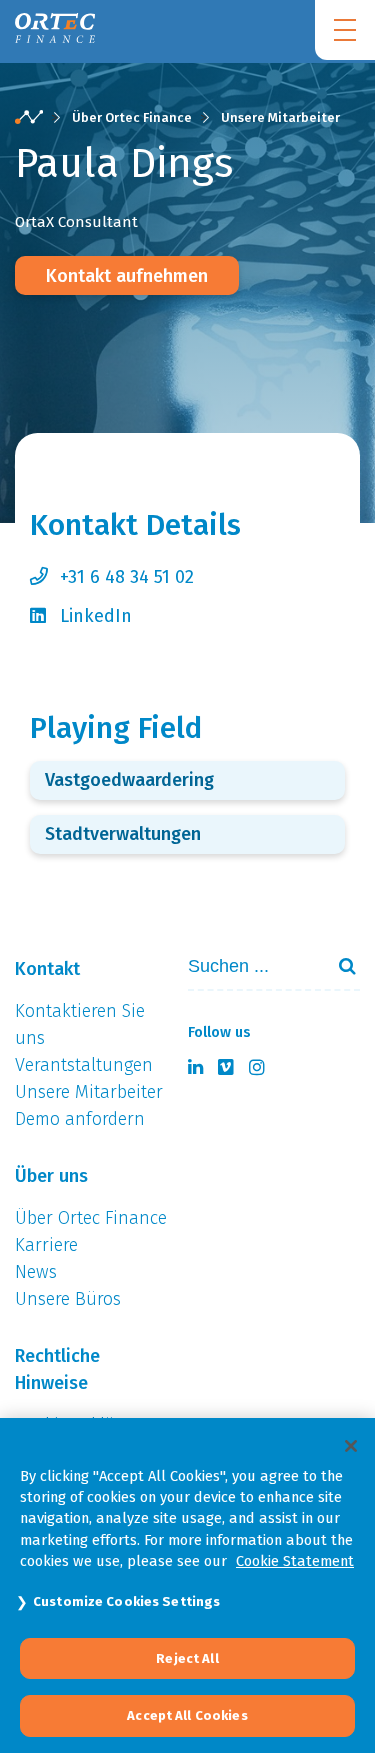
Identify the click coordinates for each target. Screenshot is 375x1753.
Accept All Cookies (187, 1715)
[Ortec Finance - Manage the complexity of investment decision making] (29, 118)
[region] (187, 1585)
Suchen (339, 966)
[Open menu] (345, 30)
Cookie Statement (295, 1561)
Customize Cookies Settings (126, 1601)
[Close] (351, 1446)
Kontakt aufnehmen (127, 276)
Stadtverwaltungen (123, 834)
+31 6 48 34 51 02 (127, 577)
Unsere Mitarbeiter (280, 117)
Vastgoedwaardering (129, 780)
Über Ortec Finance (132, 117)
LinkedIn (96, 616)
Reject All (187, 1658)
